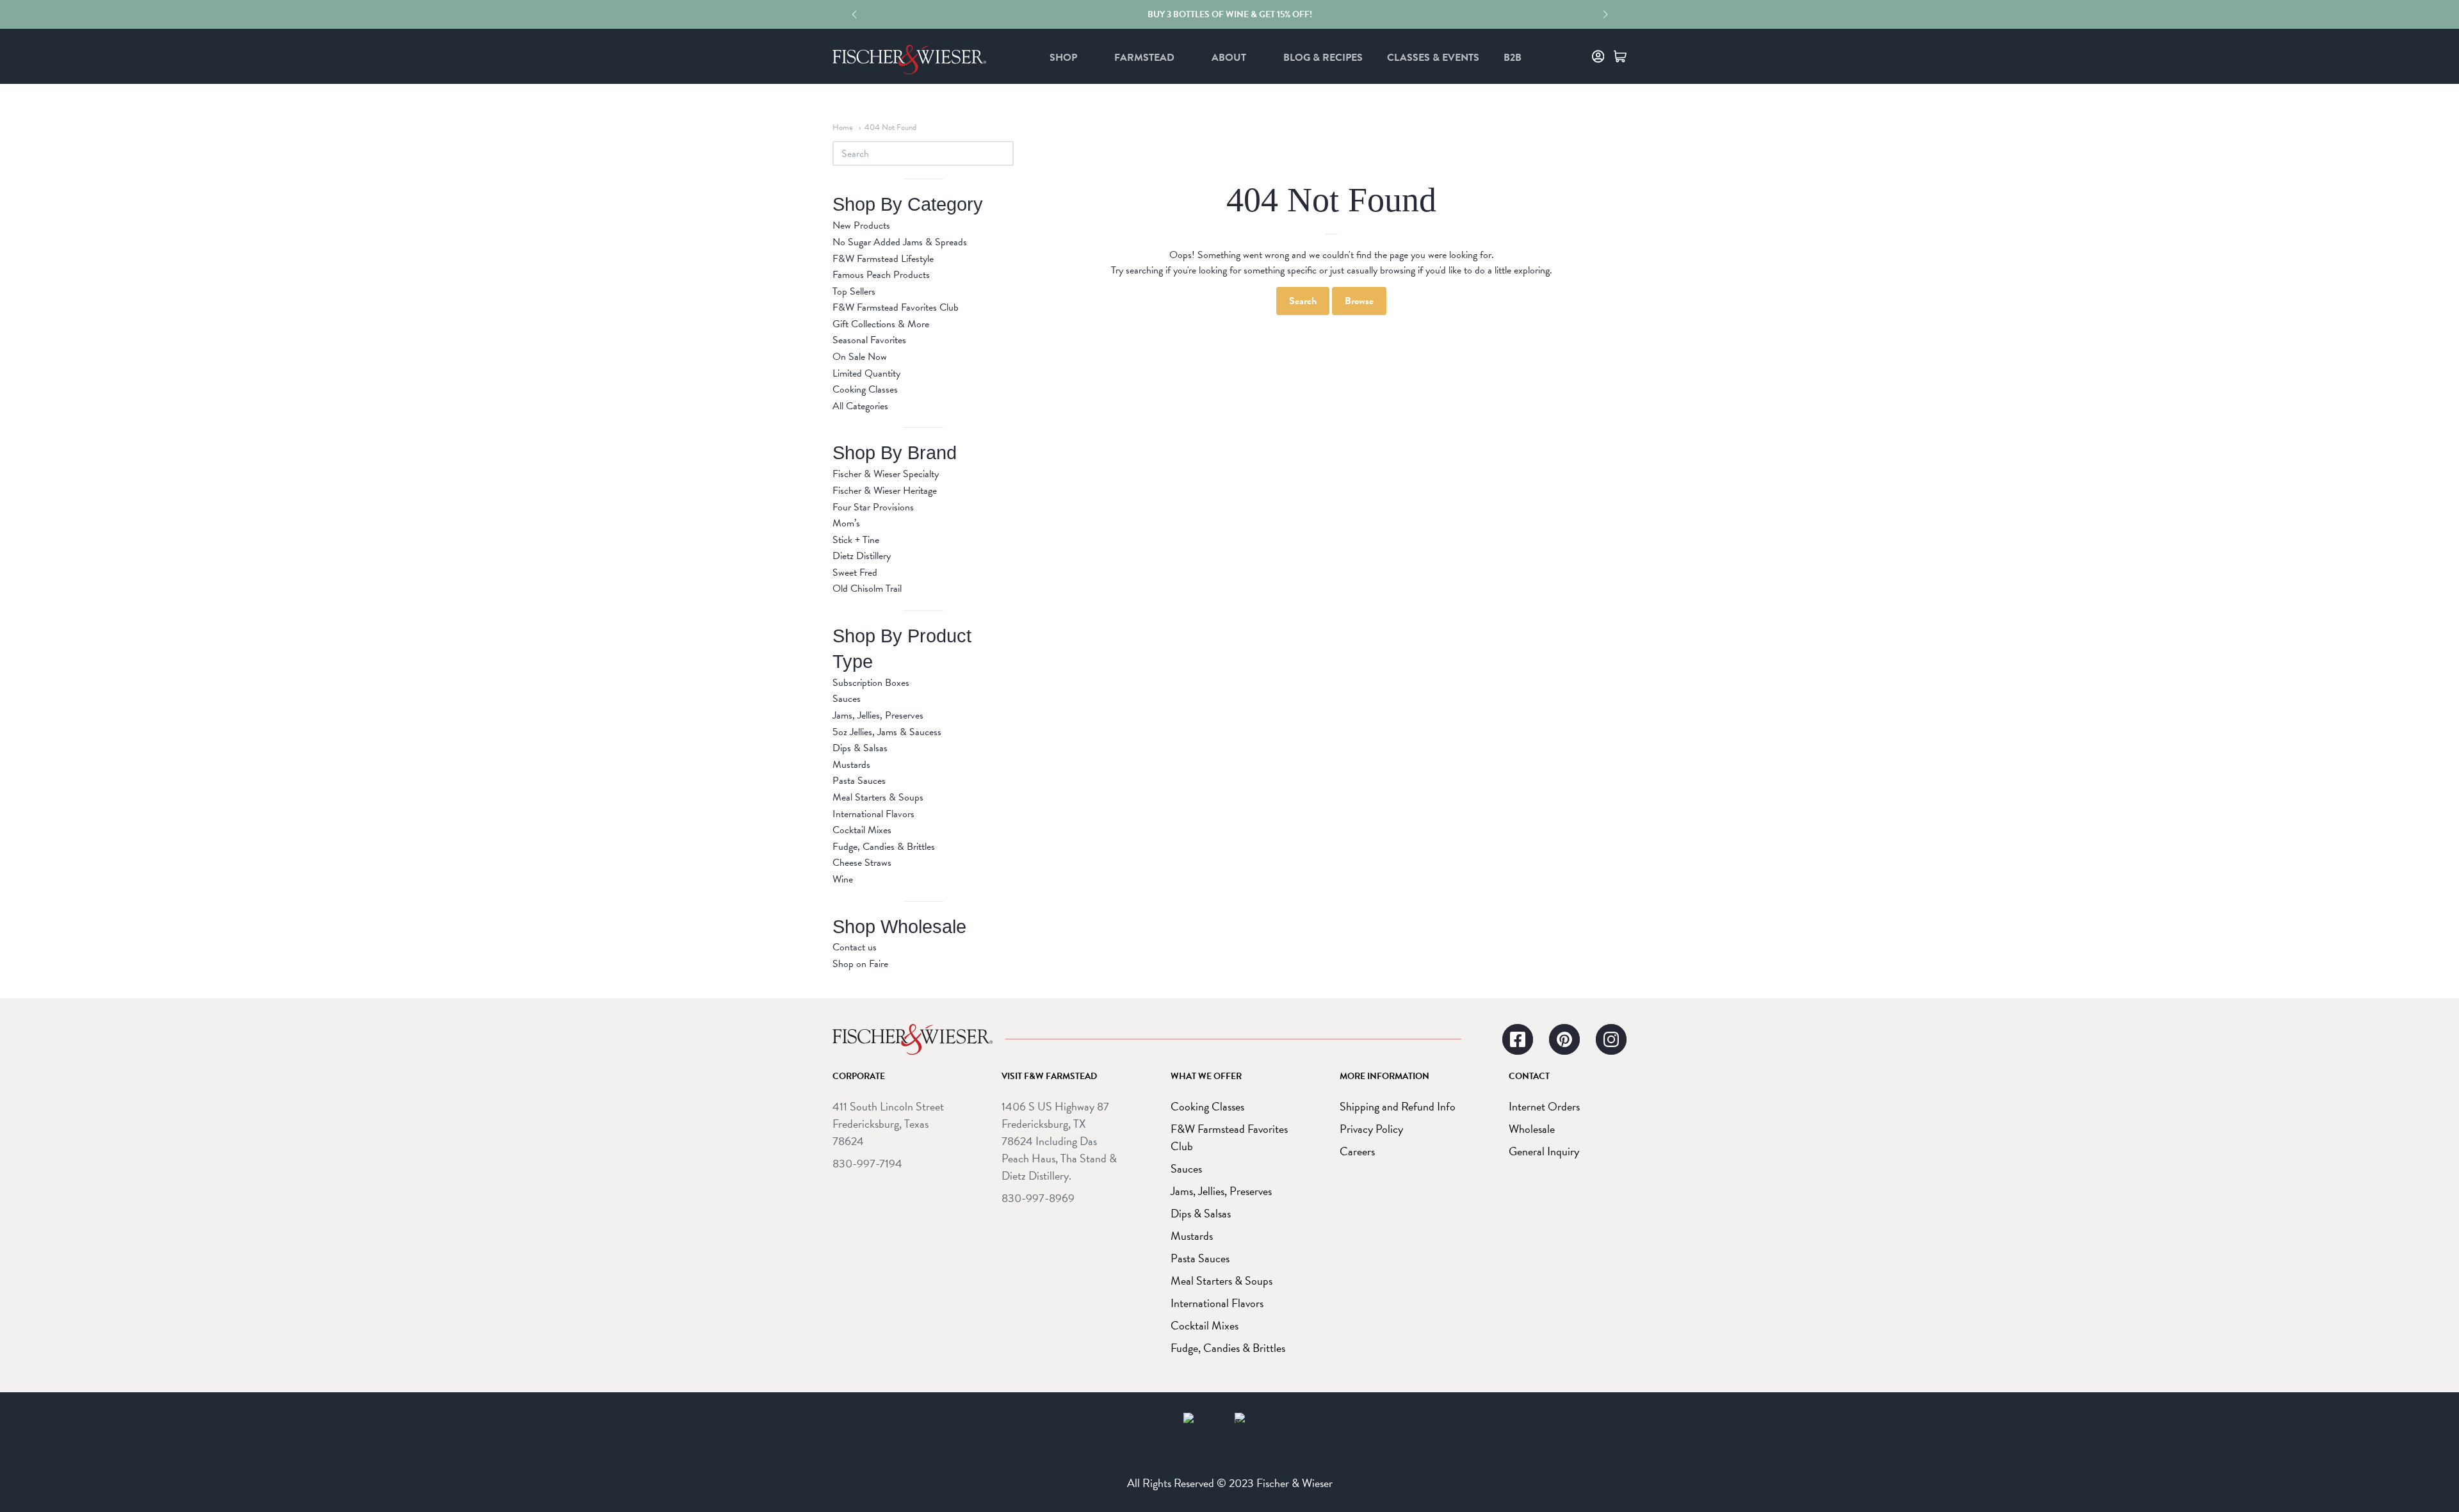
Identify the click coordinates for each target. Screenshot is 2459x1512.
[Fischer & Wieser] (913, 1039)
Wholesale (1532, 1129)
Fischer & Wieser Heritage (885, 491)
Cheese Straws (862, 863)
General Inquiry (1544, 1151)
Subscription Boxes (871, 683)
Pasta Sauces (859, 781)
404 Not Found (890, 127)
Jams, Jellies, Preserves (878, 715)
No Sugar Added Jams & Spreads (900, 242)
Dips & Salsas (860, 748)
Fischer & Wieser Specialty (886, 474)
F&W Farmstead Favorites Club (896, 307)
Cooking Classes (865, 389)
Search (1303, 301)
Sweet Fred (855, 573)
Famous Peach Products (881, 275)
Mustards (851, 765)
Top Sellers (854, 291)
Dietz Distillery (862, 556)
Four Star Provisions (873, 507)
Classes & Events (1433, 58)
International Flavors (873, 814)
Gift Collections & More (881, 324)
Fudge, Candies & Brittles (884, 847)
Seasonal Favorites (869, 340)
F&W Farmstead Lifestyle (883, 259)
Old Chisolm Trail (867, 589)
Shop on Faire (860, 964)
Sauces (847, 699)
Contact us (855, 947)
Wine (843, 879)
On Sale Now (860, 357)
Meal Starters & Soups (878, 797)
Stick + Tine (856, 540)
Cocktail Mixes (862, 830)
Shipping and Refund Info (1398, 1106)
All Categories (860, 406)
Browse (1359, 301)
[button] (854, 15)
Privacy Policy (1371, 1129)
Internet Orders (1544, 1106)
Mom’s (846, 523)
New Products (861, 225)
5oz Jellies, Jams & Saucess (887, 732)
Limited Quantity (866, 373)
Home (843, 127)
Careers (1357, 1151)
